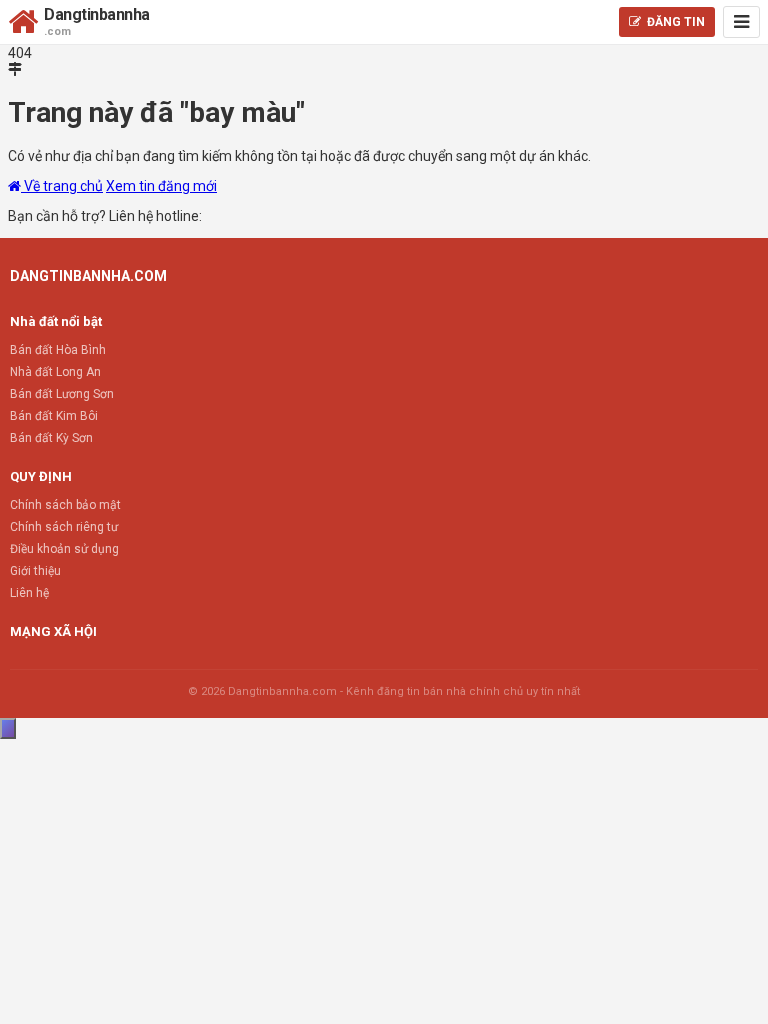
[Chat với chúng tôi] (8, 728)
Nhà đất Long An (55, 372)
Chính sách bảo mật (65, 505)
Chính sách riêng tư (64, 527)
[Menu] (741, 22)
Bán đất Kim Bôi (54, 416)
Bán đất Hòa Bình (58, 350)
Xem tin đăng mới (161, 186)
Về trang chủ (62, 186)
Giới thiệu (35, 571)
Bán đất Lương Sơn (62, 394)
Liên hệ (29, 593)
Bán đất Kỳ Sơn (51, 438)
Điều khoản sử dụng (64, 549)
